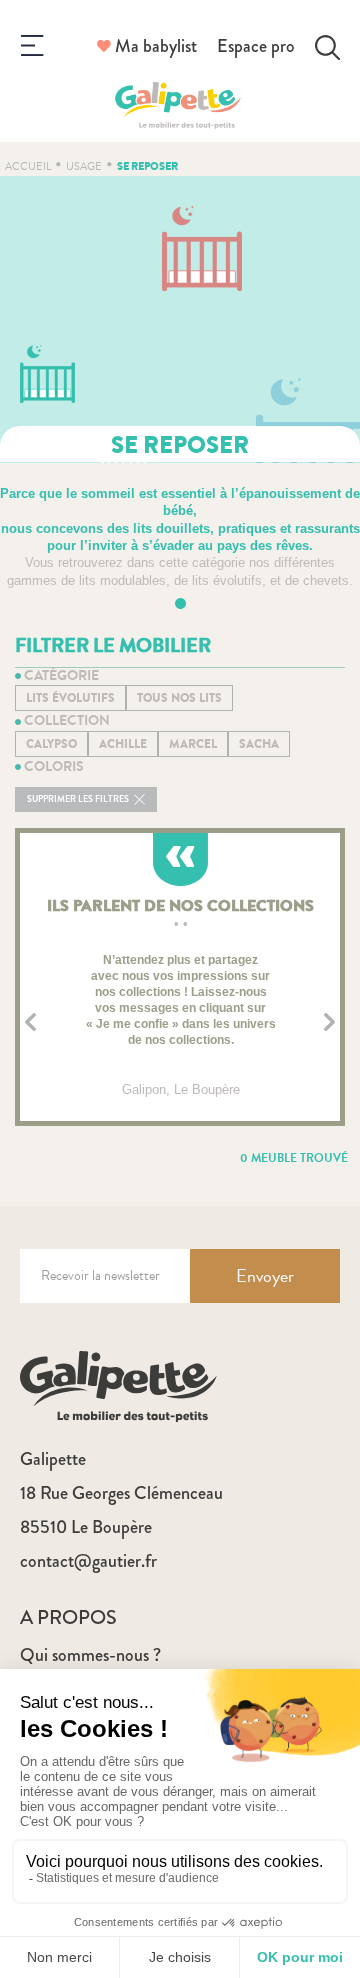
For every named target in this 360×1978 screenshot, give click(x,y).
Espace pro (256, 46)
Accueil (28, 166)
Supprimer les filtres (79, 799)
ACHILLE (123, 744)
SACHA (259, 744)
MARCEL (193, 744)
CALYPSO (51, 744)
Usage (84, 166)
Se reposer (147, 166)
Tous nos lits (179, 698)
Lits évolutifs (70, 698)
